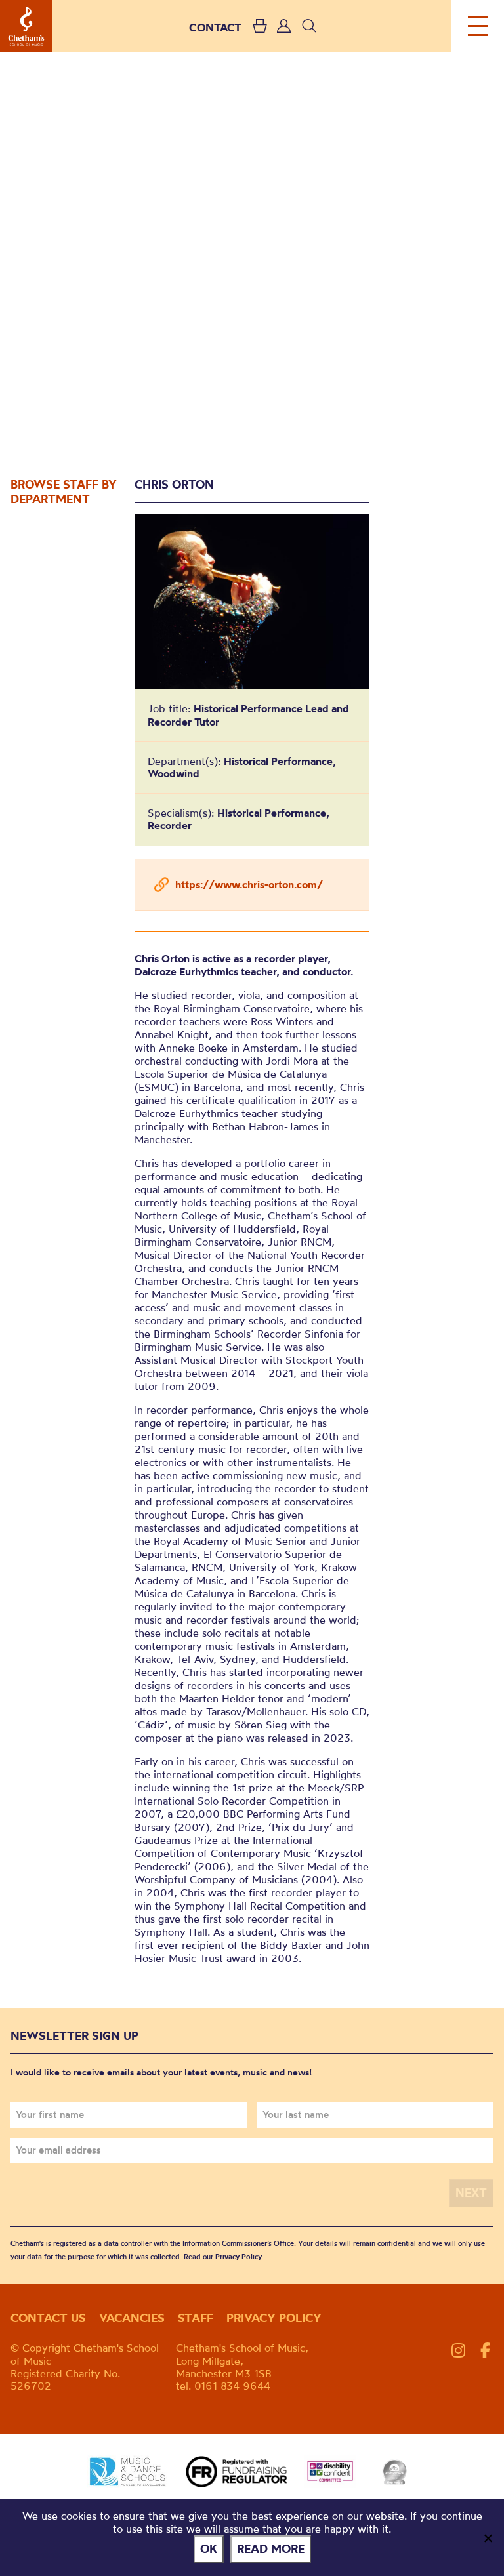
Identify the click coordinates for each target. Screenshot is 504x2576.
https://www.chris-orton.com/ (249, 884)
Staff (196, 2318)
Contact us (48, 2318)
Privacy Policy (239, 2257)
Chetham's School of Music (26, 26)
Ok (209, 2549)
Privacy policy (274, 2318)
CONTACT (215, 27)
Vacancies (132, 2318)
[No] (488, 2538)
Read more (271, 2549)
